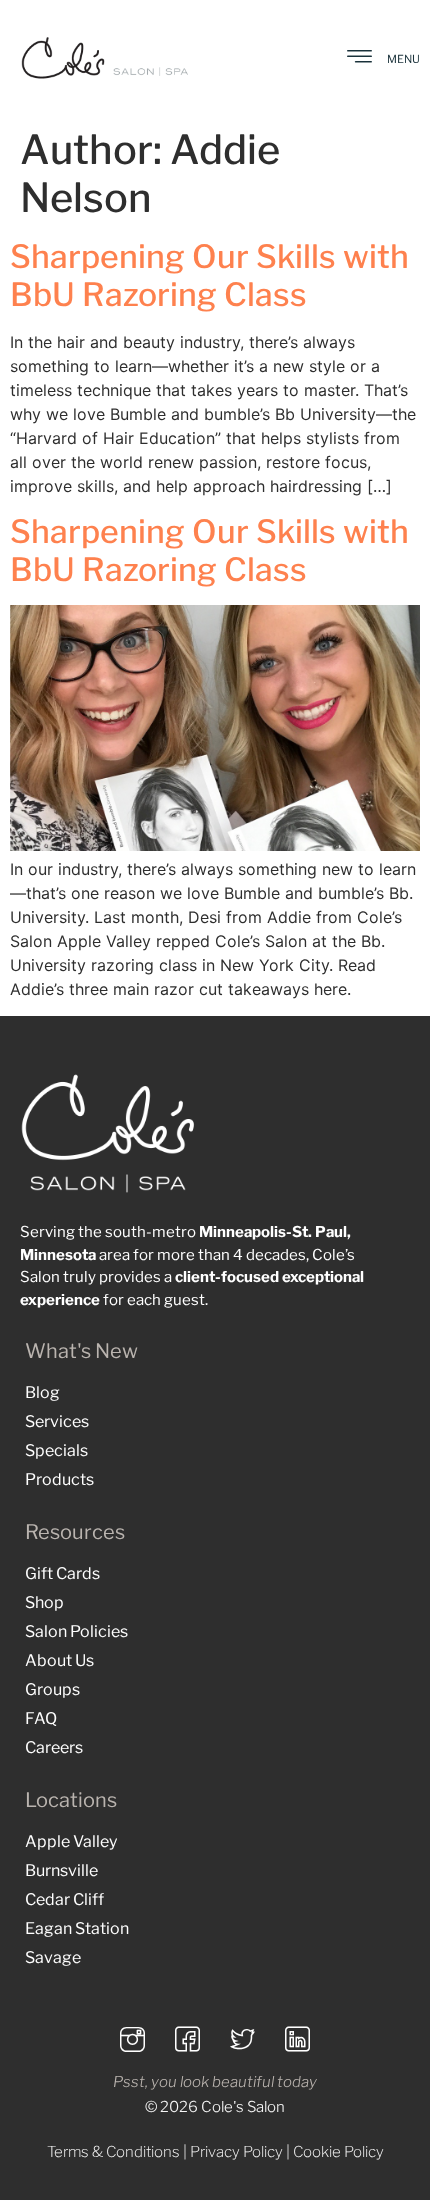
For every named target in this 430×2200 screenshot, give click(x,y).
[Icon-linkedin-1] (298, 2040)
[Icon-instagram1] (133, 2040)
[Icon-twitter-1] (243, 2040)
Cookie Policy (338, 2152)
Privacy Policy (236, 2152)
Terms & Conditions (113, 2152)
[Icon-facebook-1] (188, 2040)
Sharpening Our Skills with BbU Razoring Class (209, 275)
